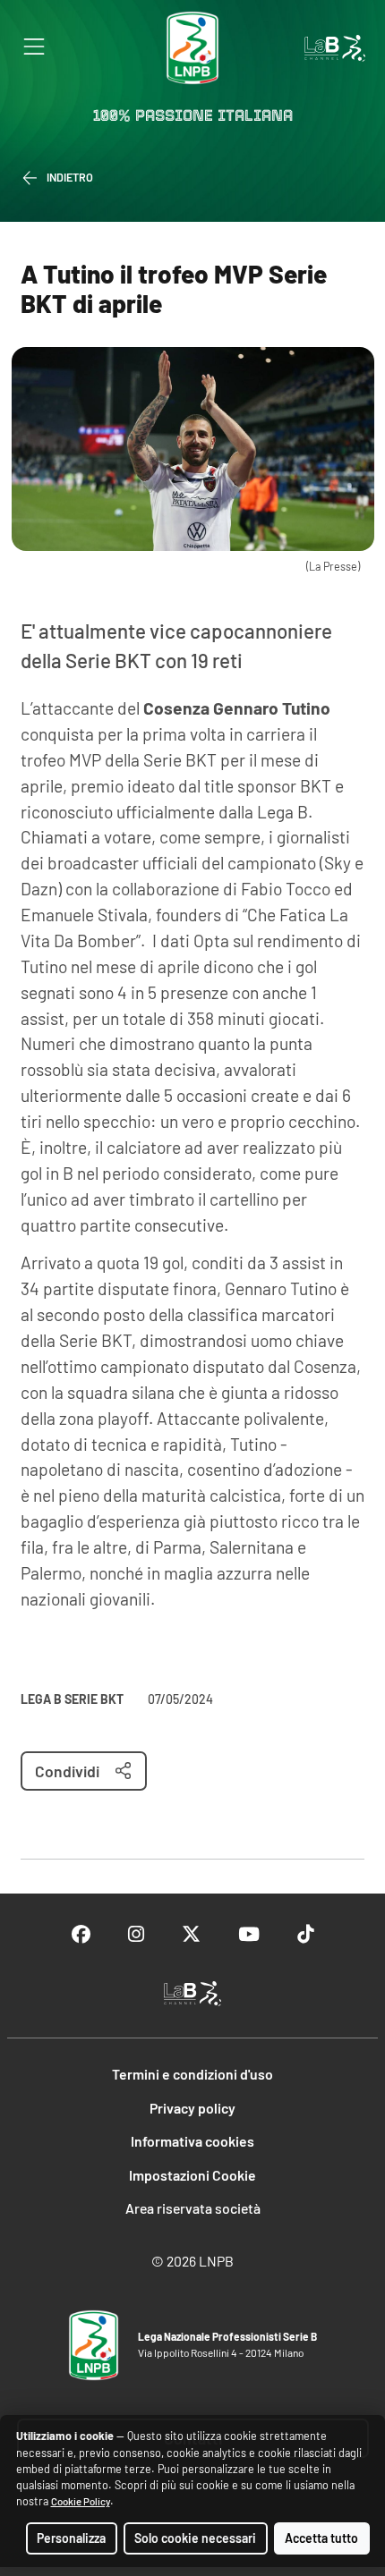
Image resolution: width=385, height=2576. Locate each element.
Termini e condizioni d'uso (192, 2074)
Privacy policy (192, 2108)
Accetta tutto (321, 2538)
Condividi (67, 1771)
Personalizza (71, 2538)
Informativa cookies (192, 2141)
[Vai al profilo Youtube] (249, 1934)
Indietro (70, 177)
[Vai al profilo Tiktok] (305, 1934)
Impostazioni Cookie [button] (192, 2175)
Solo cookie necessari (195, 2538)
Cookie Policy (81, 2501)
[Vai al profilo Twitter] (191, 1934)
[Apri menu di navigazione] (34, 47)
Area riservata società (193, 2208)
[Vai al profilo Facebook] (81, 1934)
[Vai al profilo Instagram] (136, 1934)
